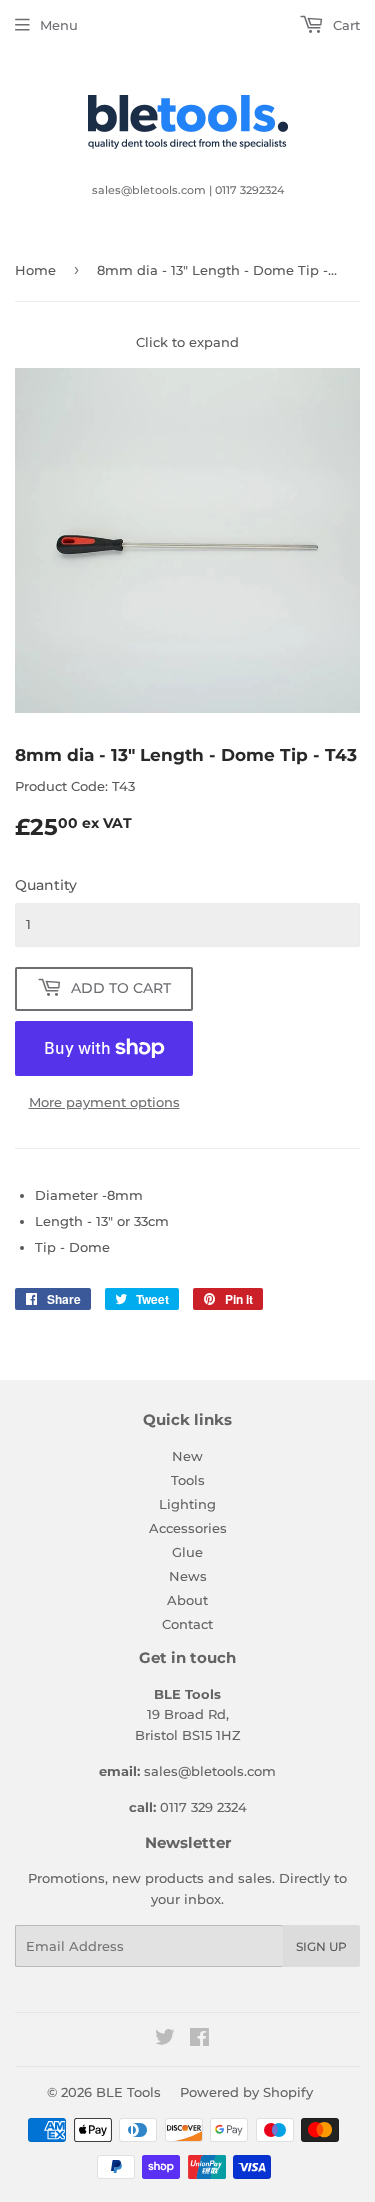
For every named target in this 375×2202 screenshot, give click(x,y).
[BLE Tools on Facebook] (199, 2040)
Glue (187, 1552)
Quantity (46, 885)
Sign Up (321, 1946)
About (187, 1600)
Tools (188, 1480)
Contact (187, 1624)
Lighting (187, 1504)
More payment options (104, 1102)
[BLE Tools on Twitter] (165, 2040)
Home (35, 270)
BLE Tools (128, 2092)
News (188, 1576)
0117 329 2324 (203, 1807)
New (187, 1456)
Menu (59, 25)
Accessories (188, 1528)
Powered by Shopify (246, 2092)
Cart (344, 25)
